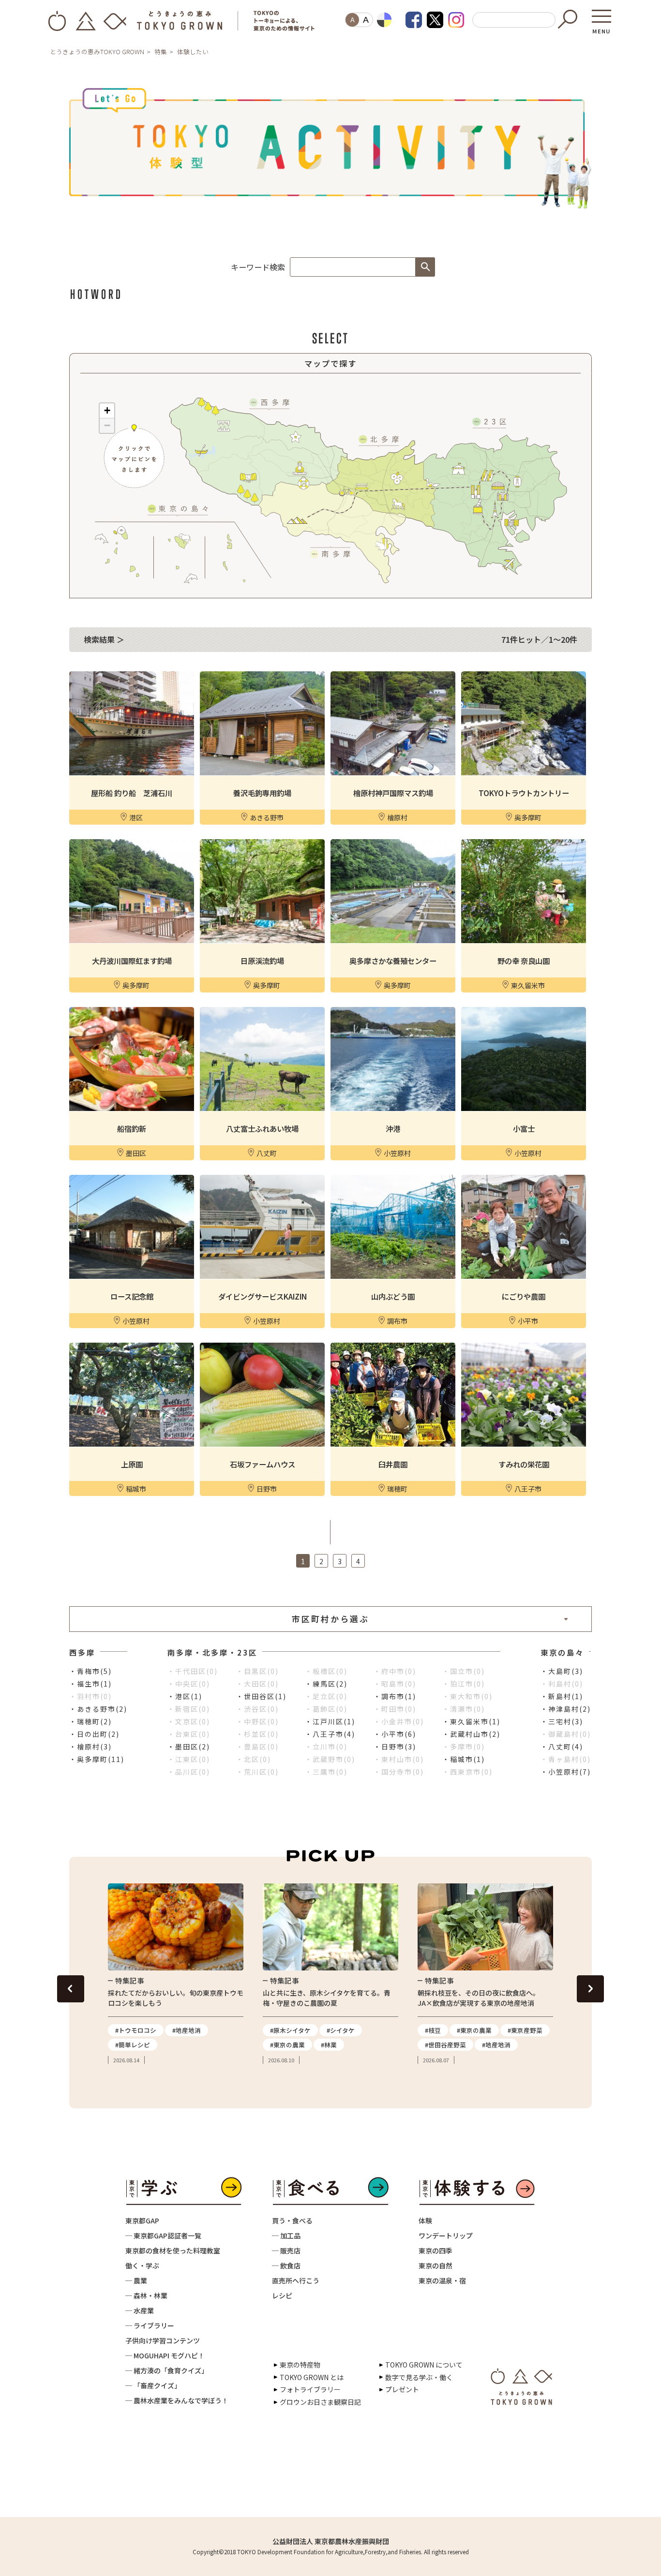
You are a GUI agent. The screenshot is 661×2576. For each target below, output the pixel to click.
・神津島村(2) (566, 1709)
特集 (161, 52)
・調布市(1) (395, 1696)
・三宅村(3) (562, 1721)
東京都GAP (142, 2221)
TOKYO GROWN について (424, 2365)
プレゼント (402, 2389)
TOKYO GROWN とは (312, 2377)
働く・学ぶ (142, 2265)
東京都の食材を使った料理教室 (173, 2250)
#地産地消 (187, 2030)
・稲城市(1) (464, 1759)
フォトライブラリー (310, 2389)
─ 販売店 (286, 2250)
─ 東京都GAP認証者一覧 (163, 2235)
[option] (176, 1974)
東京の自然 (436, 2265)
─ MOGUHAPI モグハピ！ (165, 2355)
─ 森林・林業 (146, 2295)
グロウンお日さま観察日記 (320, 2402)
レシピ (282, 2295)
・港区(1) (185, 1696)
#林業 (329, 2045)
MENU (601, 28)
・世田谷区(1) (261, 1696)
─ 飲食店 (286, 2265)
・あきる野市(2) (98, 1709)
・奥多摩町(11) (97, 1759)
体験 (425, 2221)
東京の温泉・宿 (442, 2280)
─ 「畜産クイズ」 (153, 2385)
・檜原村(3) (90, 1747)
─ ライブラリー (150, 2325)
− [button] (107, 425)
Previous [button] (71, 1989)
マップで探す (330, 363)
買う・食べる (292, 2221)
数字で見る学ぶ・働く (419, 2377)
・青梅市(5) (90, 1671)
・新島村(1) (562, 1696)
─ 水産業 (140, 2310)
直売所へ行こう (296, 2280)
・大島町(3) (562, 1671)
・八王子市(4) (330, 1734)
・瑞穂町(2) (90, 1721)
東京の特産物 (300, 2365)
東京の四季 (436, 2250)
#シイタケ (341, 2030)
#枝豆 (433, 2030)
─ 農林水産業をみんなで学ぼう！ (177, 2400)
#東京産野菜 (525, 2030)
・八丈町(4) (562, 1747)
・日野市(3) (395, 1747)
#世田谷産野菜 (445, 2045)
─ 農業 (136, 2280)
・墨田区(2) (189, 1747)
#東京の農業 (287, 2045)
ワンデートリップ (446, 2235)
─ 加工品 (286, 2235)
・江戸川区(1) (330, 1721)
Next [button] (590, 1989)
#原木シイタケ (290, 2030)
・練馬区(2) (326, 1684)
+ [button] (107, 410)
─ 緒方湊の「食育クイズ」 (167, 2370)
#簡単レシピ (133, 2045)
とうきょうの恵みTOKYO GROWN (97, 52)
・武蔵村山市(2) (471, 1734)
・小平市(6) (395, 1734)
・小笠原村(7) (566, 1772)
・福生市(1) (90, 1684)
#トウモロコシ (136, 2030)
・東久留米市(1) (471, 1721)
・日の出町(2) (94, 1734)
